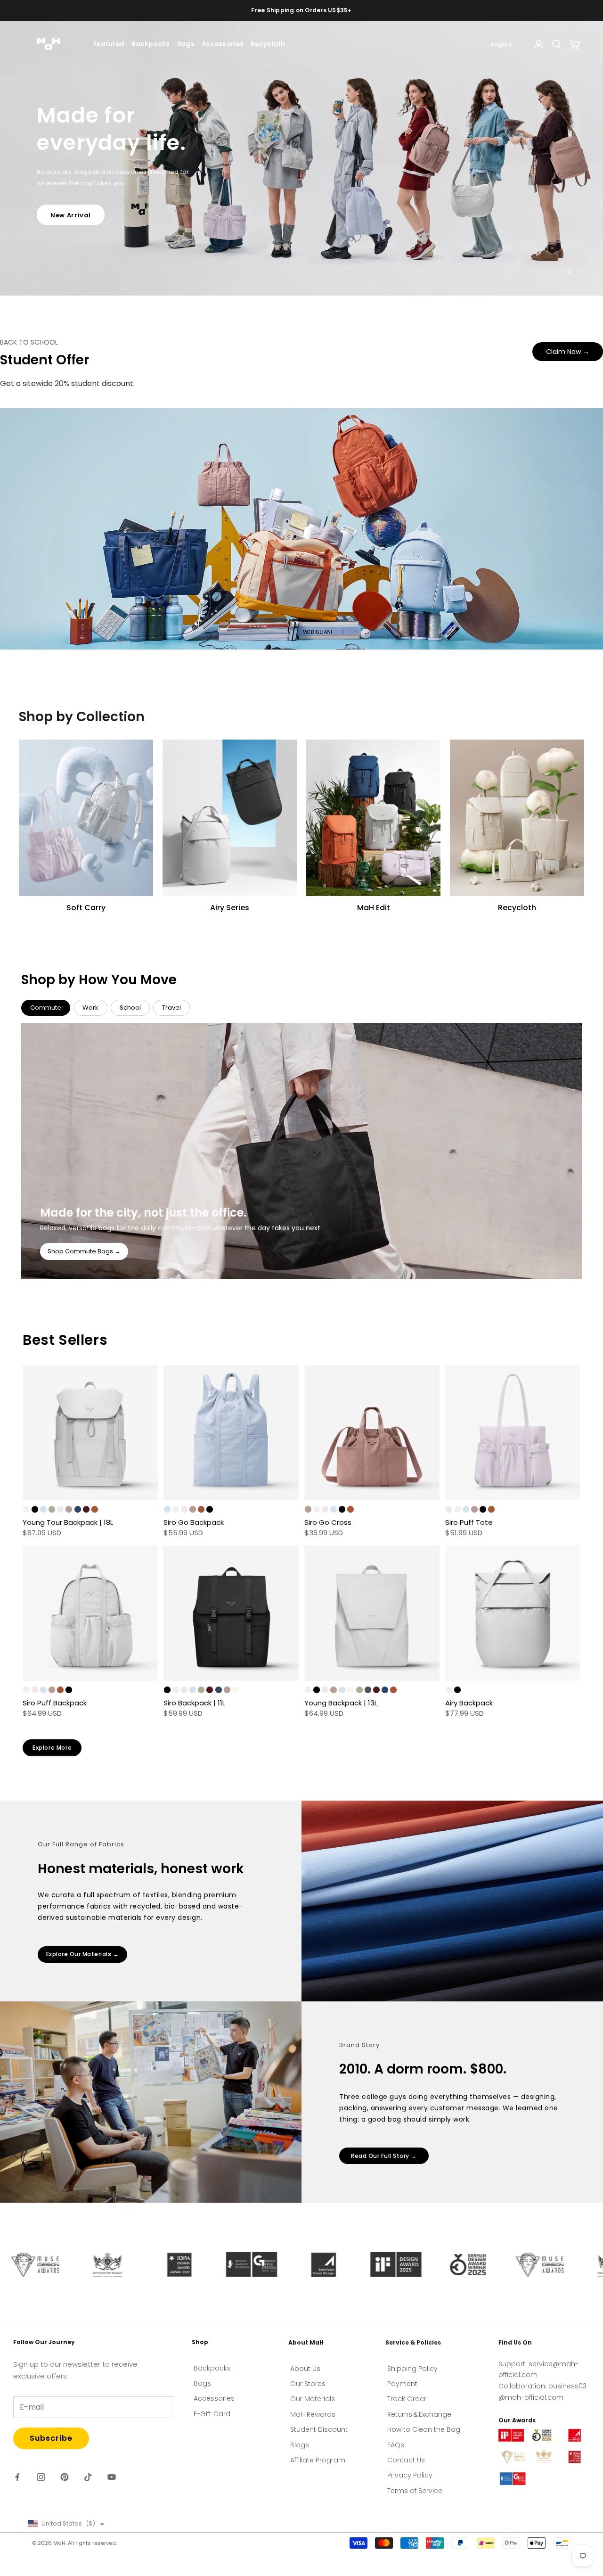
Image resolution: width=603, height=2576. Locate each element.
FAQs (396, 2445)
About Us (305, 2369)
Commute (46, 1008)
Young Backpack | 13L (341, 1703)
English (501, 44)
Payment (402, 2384)
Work (90, 1008)
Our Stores (308, 2384)
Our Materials (313, 2399)
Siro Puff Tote (469, 1522)
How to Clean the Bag (424, 2429)
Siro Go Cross (328, 1522)
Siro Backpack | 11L (194, 1703)
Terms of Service (415, 2491)
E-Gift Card (212, 2414)
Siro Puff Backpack (55, 1703)
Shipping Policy (412, 2369)
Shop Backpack (78, 195)
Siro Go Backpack (194, 1522)
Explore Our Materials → (83, 1954)
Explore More (52, 1748)
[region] (301, 158)
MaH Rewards (313, 2414)
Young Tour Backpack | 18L (68, 1522)
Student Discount (319, 2429)
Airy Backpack (469, 1703)
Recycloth (268, 44)
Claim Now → (568, 352)
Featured (109, 44)
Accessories (223, 44)
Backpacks (151, 44)
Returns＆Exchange (419, 2414)
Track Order (407, 2399)
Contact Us (406, 2460)
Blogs (300, 2445)
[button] (66, 2523)
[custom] (17, 2477)
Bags (186, 44)
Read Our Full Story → (384, 2156)
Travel (171, 1008)
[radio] (26, 1509)
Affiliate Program (318, 2460)
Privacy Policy (410, 2475)
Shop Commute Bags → (84, 1251)
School (130, 1008)
